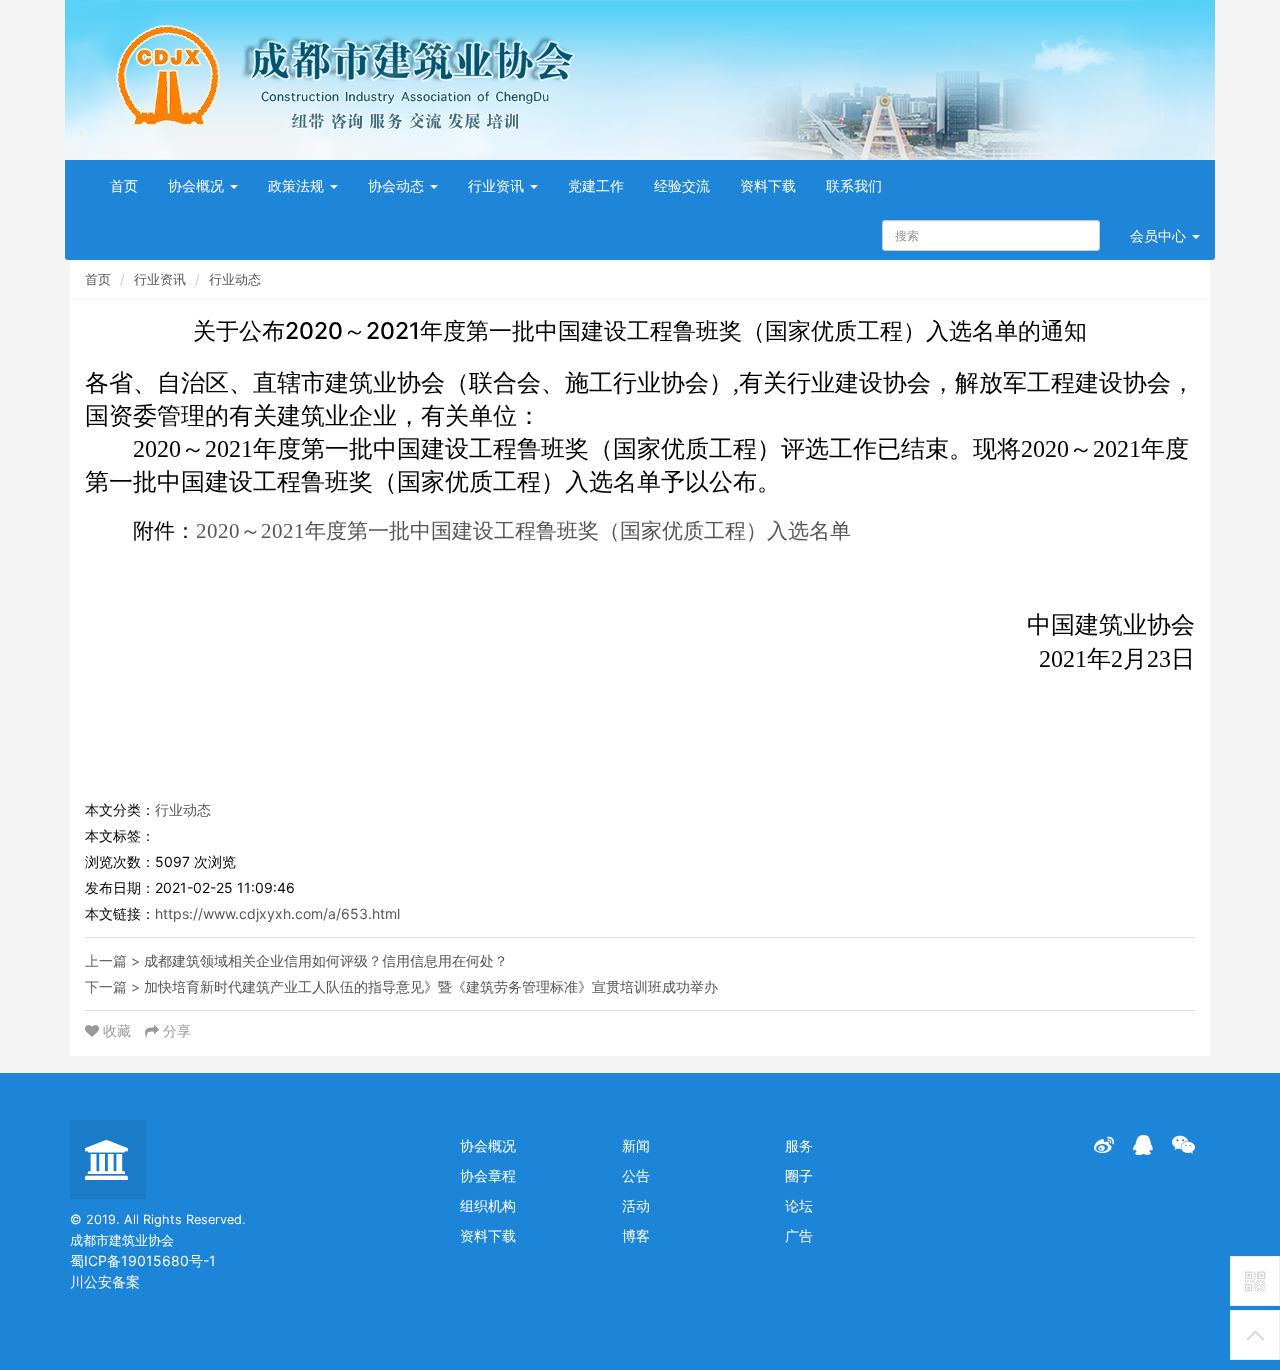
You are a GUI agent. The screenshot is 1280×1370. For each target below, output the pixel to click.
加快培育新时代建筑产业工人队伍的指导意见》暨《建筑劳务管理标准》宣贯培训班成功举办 (431, 986)
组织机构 (488, 1205)
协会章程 (488, 1175)
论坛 (799, 1205)
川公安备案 (105, 1281)
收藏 (117, 1030)
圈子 (799, 1175)
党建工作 (596, 185)
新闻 (636, 1145)
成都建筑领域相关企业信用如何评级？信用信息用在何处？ (326, 960)
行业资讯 (498, 185)
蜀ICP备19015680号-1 (143, 1260)
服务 (799, 1145)
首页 (124, 185)
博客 (636, 1235)
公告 (636, 1175)
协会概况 (198, 185)
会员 (1158, 235)
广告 (799, 1235)
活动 (636, 1205)
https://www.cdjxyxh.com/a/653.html (277, 913)
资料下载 (768, 185)
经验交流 (682, 185)
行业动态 (235, 279)
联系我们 (854, 185)
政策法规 (298, 185)
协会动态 (398, 185)
